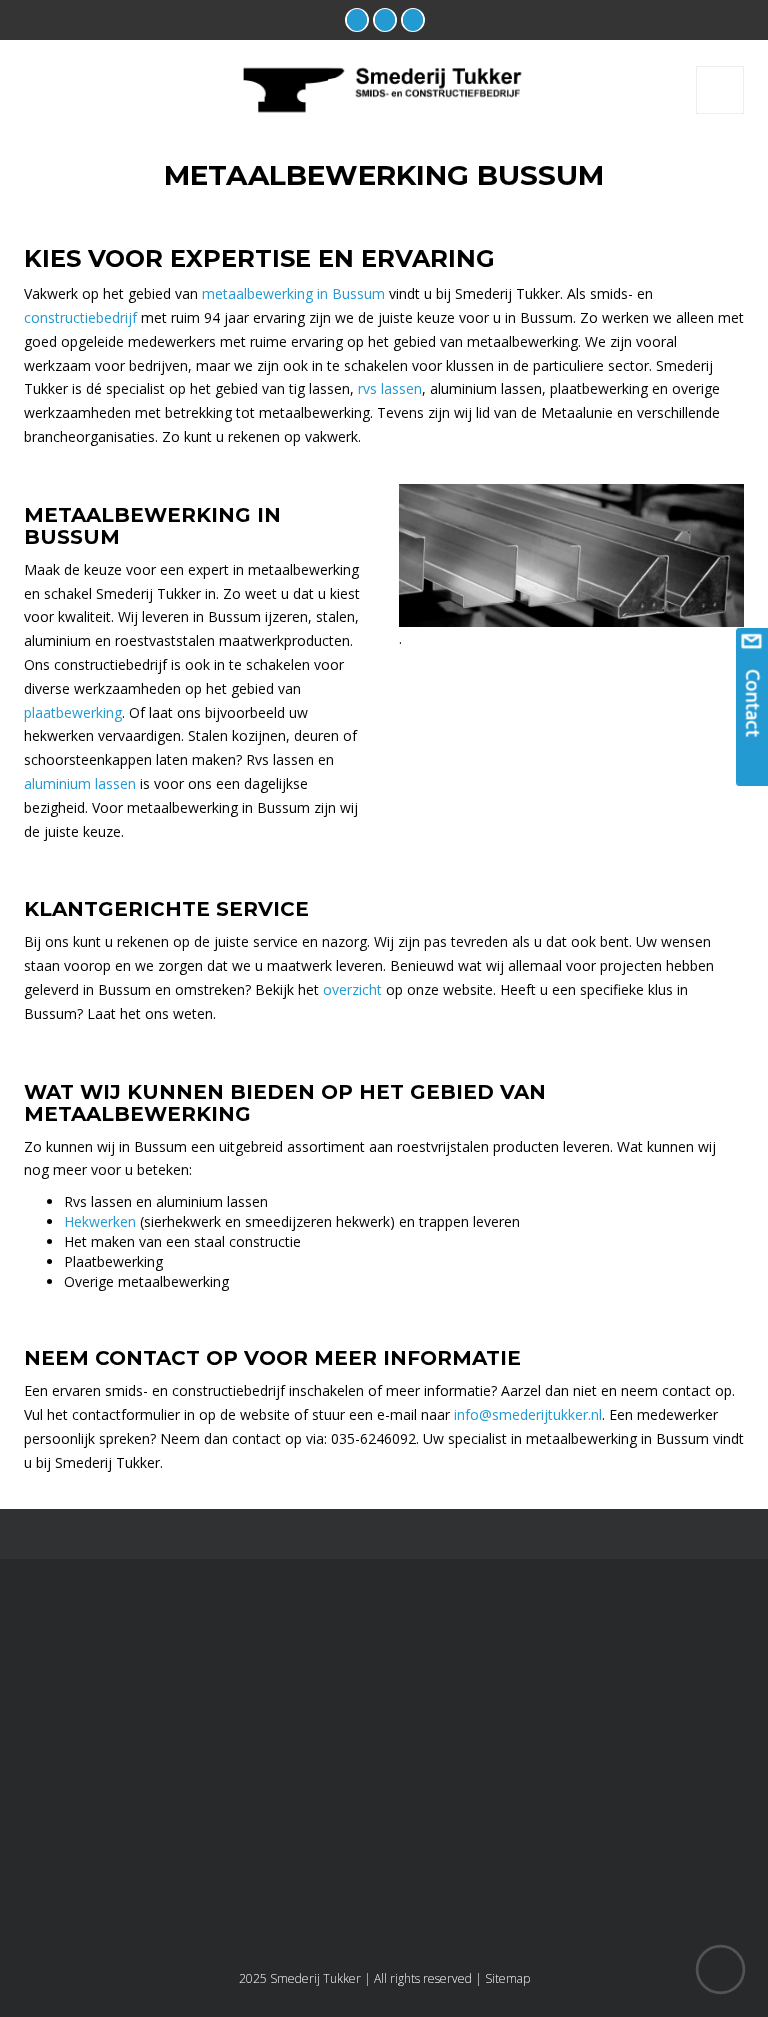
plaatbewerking (73, 712)
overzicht (352, 989)
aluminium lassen (80, 783)
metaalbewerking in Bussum (293, 293)
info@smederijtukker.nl (528, 1414)
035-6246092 (461, 1781)
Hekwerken (100, 1221)
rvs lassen (390, 388)
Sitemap (507, 1978)
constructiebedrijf (80, 317)
